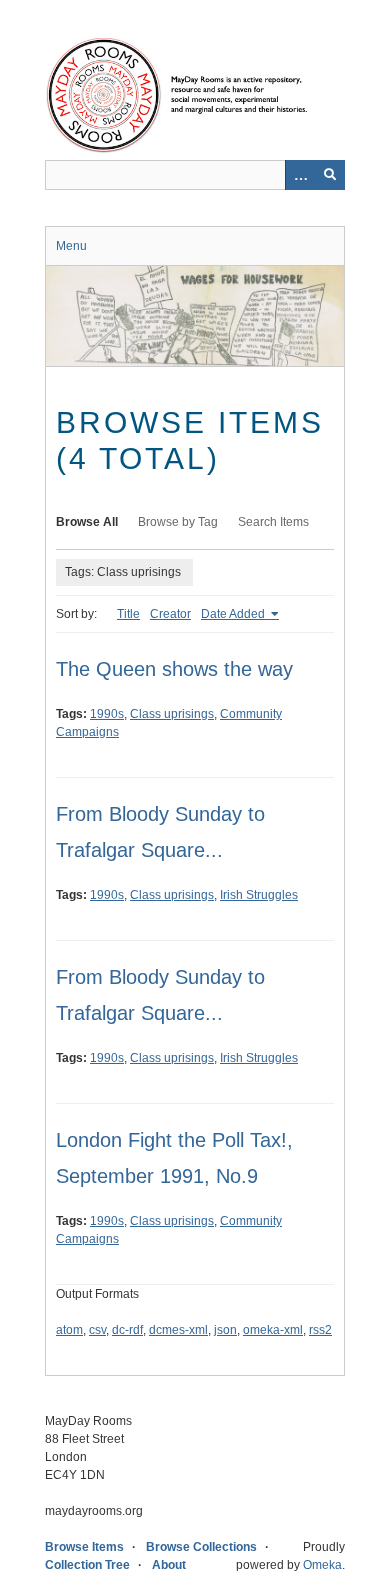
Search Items (273, 522)
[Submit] (330, 175)
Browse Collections (201, 1547)
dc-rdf (127, 1330)
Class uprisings (172, 714)
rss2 (320, 1330)
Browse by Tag (178, 522)
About (169, 1565)
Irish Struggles (259, 895)
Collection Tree (87, 1565)
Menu (71, 246)
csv (97, 1330)
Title (128, 614)
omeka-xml (273, 1330)
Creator (170, 614)
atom (69, 1330)
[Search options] (300, 175)
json (225, 1330)
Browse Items (84, 1547)
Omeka (322, 1565)
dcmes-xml (178, 1330)
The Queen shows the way (174, 669)
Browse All (87, 522)
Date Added (234, 614)
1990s (107, 714)
